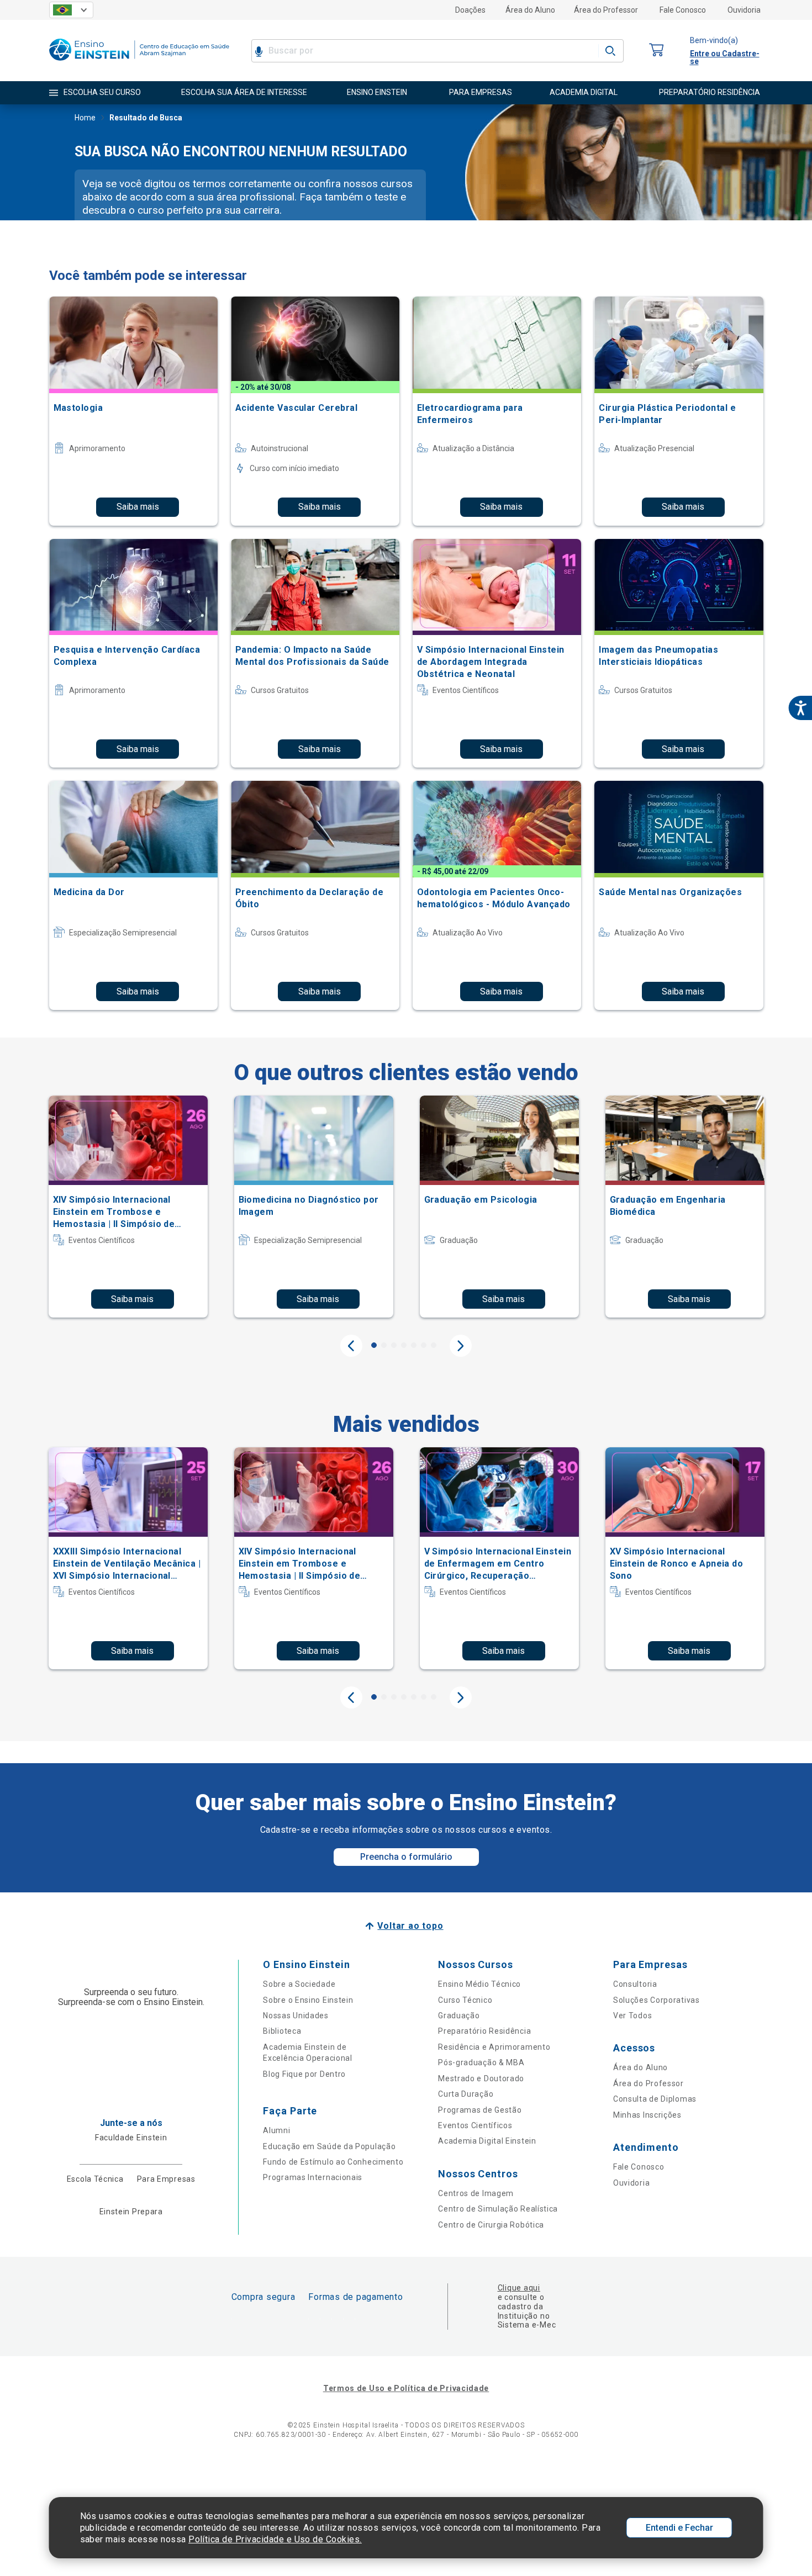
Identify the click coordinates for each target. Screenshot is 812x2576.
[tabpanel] (128, 1207)
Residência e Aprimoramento (494, 2047)
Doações (470, 10)
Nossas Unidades (296, 2016)
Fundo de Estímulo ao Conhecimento (333, 2162)
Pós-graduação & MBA (481, 2062)
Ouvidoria (744, 10)
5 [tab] (414, 1345)
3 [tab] (394, 1345)
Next (461, 1346)
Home (85, 118)
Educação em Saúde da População (329, 2146)
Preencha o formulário (406, 1857)
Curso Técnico (465, 2000)
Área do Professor (606, 10)
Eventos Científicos (475, 2125)
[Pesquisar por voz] (259, 51)
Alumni (276, 2130)
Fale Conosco (683, 10)
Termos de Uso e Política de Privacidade (406, 2388)
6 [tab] (424, 1345)
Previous (351, 1346)
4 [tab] (404, 1345)
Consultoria (635, 1984)
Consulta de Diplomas (655, 2099)
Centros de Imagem (476, 2193)
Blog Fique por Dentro (304, 2074)
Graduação (459, 2016)
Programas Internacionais (313, 2177)
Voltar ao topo (410, 1926)
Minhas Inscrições (647, 2115)
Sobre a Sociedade (299, 1984)
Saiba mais (138, 507)
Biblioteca (282, 2031)
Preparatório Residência (484, 2031)
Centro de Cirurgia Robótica (491, 2225)
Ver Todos (632, 2016)
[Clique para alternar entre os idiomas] (71, 10)
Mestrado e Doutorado (481, 2078)
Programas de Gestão (480, 2110)
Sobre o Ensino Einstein (308, 2000)
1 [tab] (374, 1345)
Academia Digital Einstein (487, 2141)
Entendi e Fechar (679, 2528)
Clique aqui (519, 2288)
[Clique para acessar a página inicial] (139, 63)
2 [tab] (384, 1345)
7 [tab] (434, 1345)
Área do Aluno (530, 10)
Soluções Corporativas (657, 2000)
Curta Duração (466, 2094)
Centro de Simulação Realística (498, 2209)
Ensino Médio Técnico (479, 1984)
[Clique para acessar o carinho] (657, 51)
